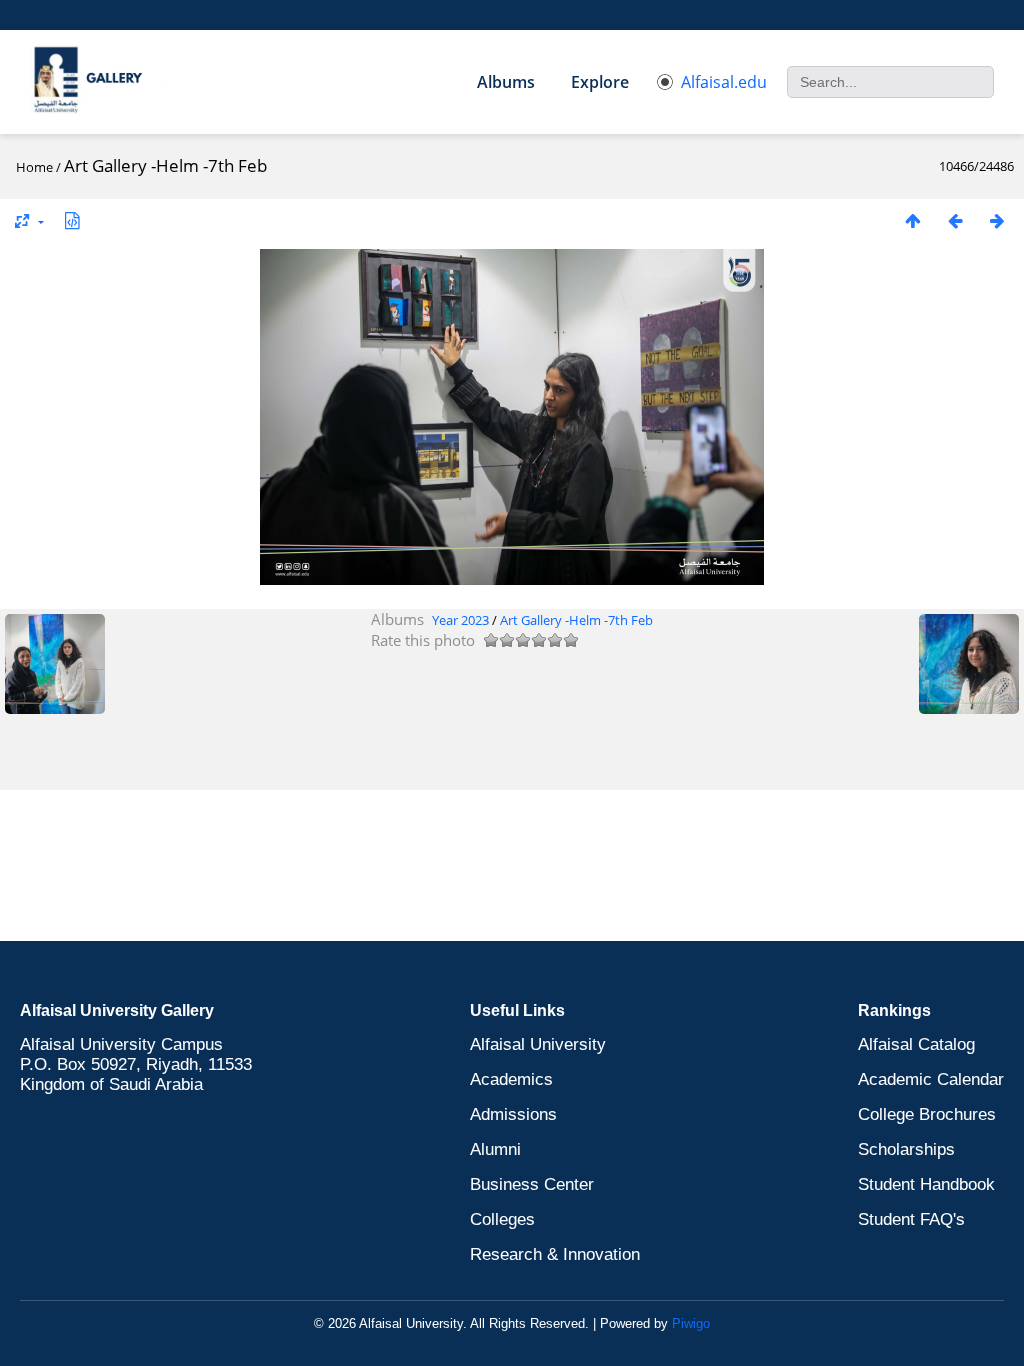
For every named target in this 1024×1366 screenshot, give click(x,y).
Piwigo (691, 1323)
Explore (600, 82)
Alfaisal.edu (724, 82)
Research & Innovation (555, 1254)
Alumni (495, 1149)
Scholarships (906, 1149)
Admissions (513, 1114)
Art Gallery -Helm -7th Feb (576, 620)
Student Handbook (926, 1184)
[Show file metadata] (72, 220)
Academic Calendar (931, 1079)
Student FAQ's (911, 1219)
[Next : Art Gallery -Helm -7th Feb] (997, 220)
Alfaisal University (538, 1044)
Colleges (502, 1219)
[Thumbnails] (913, 220)
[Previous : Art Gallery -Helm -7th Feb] (955, 220)
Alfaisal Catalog (916, 1044)
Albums (506, 82)
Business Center (532, 1184)
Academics (511, 1079)
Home (34, 167)
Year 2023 (460, 620)
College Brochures (927, 1114)
